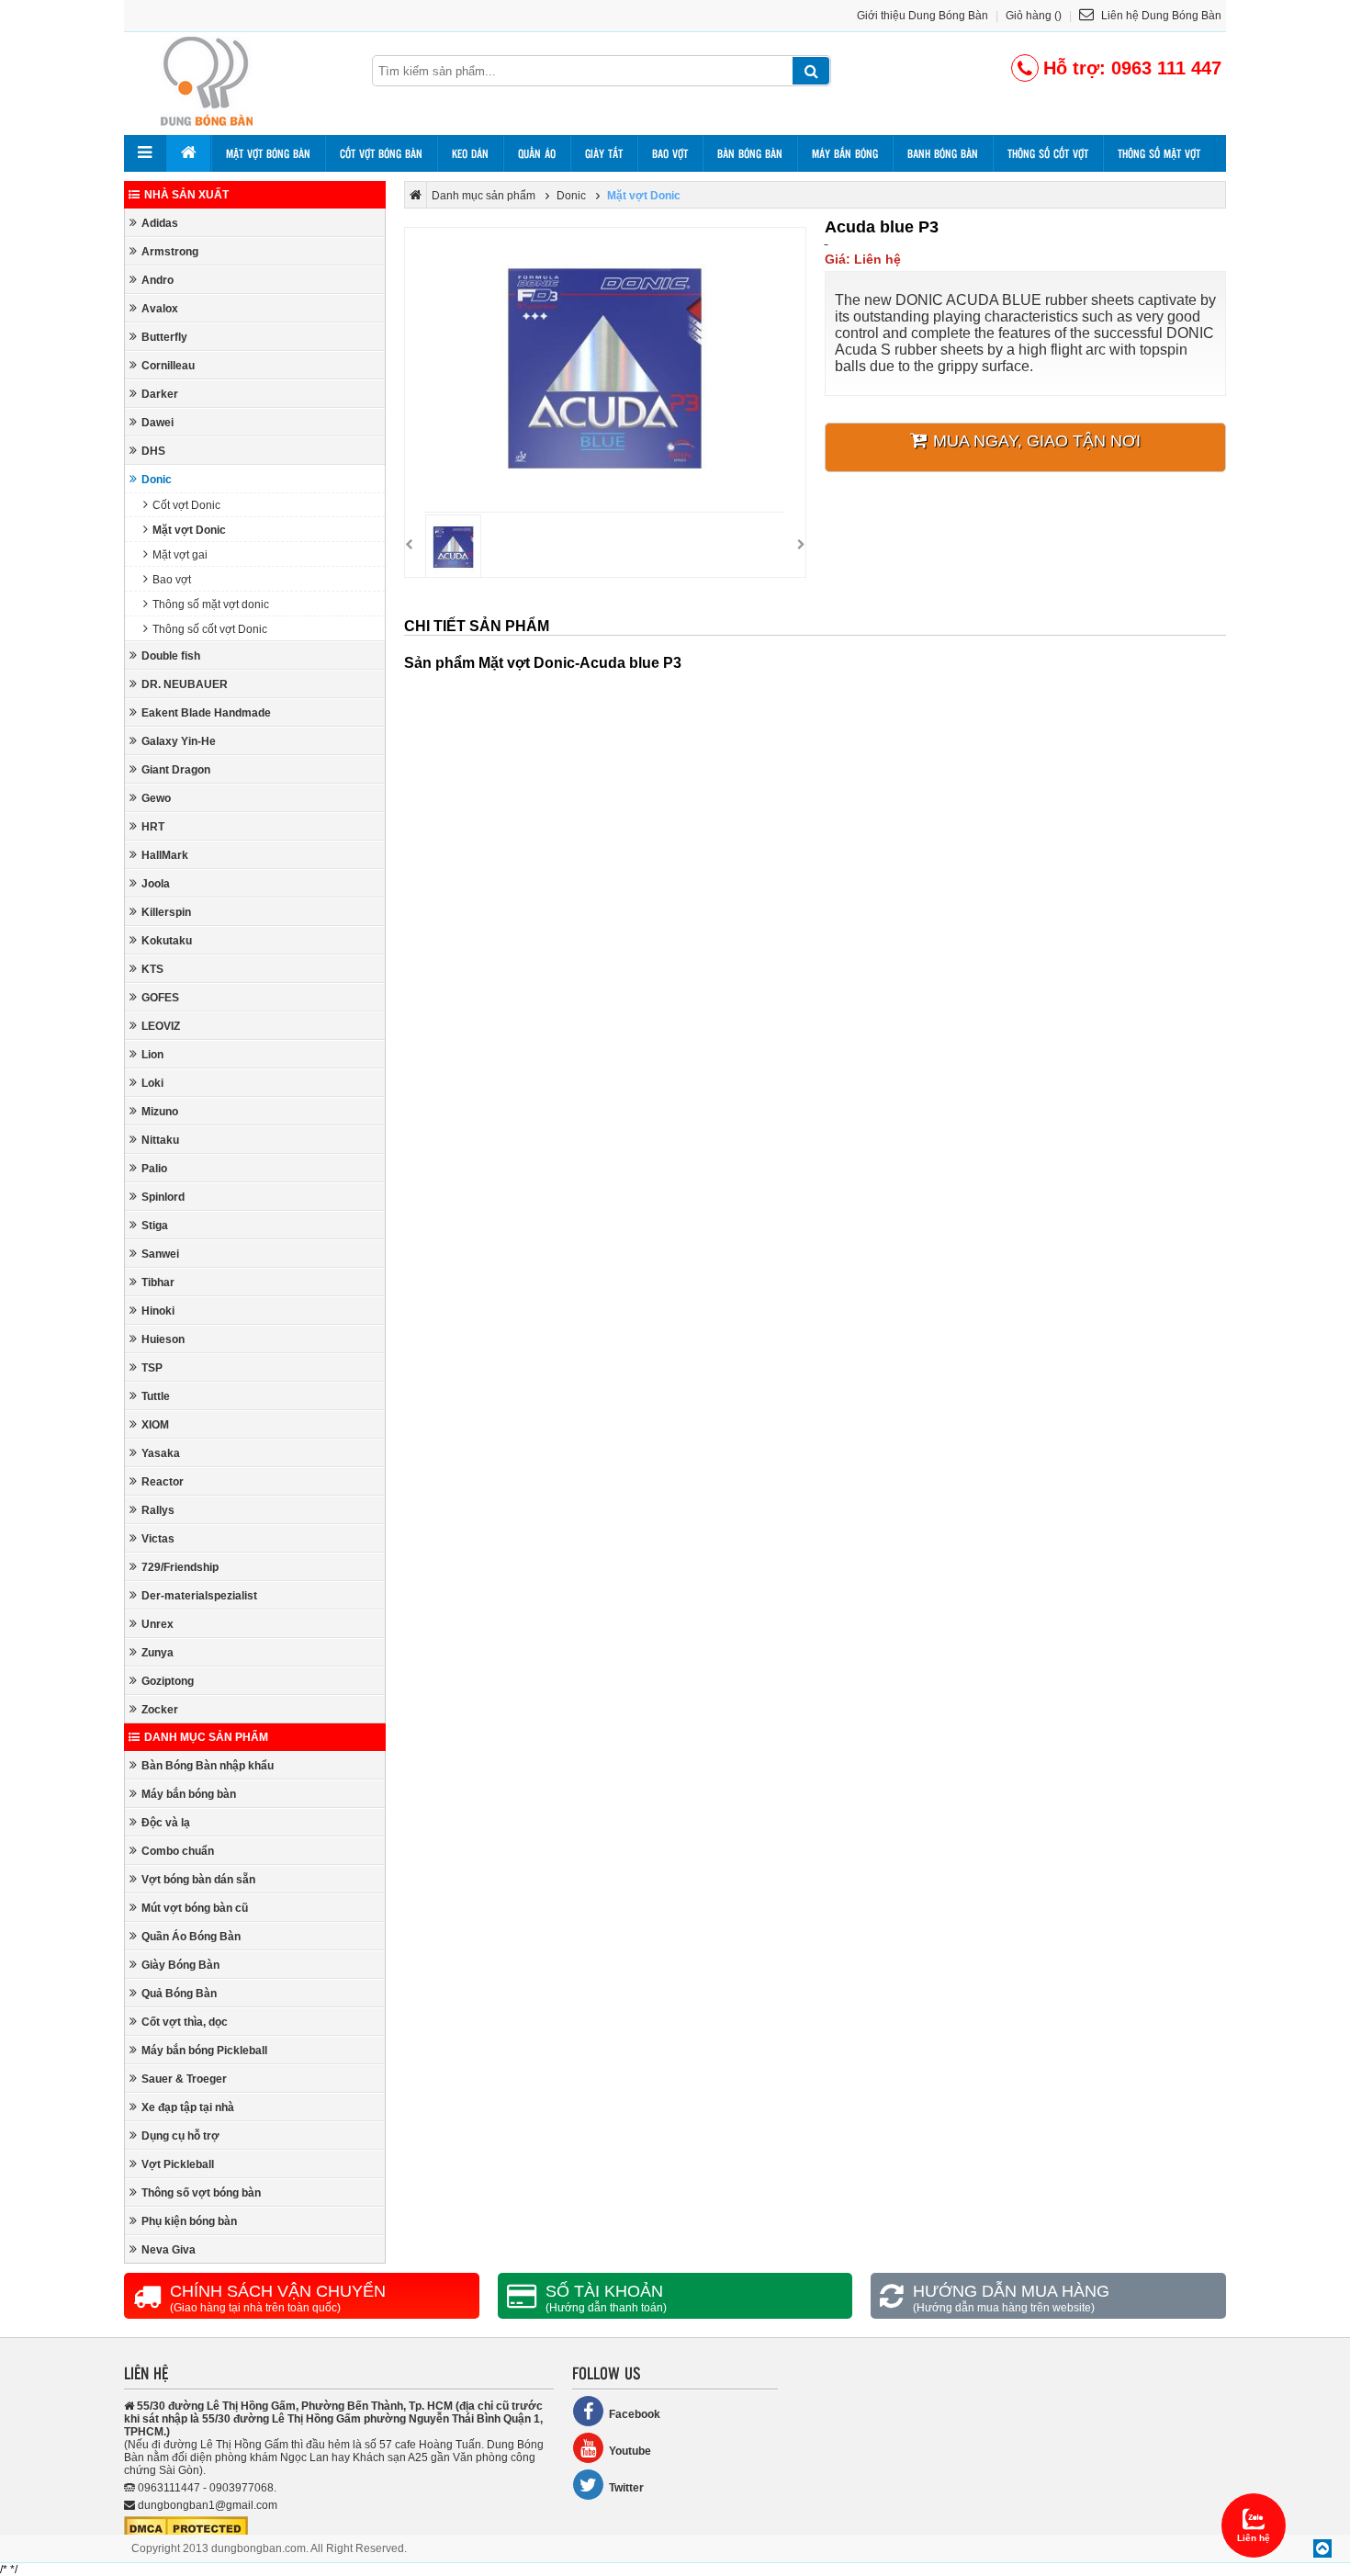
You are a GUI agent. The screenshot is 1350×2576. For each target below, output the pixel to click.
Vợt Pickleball (178, 2164)
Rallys (158, 1510)
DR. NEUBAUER (185, 684)
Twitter (626, 2488)
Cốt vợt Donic (186, 505)
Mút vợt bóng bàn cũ (195, 1908)
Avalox (160, 309)
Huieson (163, 1339)
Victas (158, 1539)
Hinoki (158, 1311)
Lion (152, 1055)
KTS (152, 969)
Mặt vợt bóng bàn (268, 153)
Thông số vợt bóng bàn (201, 2193)
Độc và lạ (166, 1823)
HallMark (165, 855)
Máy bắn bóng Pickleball (204, 2051)
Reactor (163, 1482)
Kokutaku (167, 941)
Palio (154, 1169)
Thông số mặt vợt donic (211, 604)
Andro (157, 280)
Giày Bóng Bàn (180, 1965)
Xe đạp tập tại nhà (188, 2107)
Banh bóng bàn (943, 153)
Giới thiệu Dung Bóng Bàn (922, 16)
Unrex (157, 1624)
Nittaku (160, 1140)
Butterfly (164, 337)
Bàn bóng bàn (750, 153)
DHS (153, 451)
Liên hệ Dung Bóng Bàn (1160, 16)
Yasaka (161, 1453)
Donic (157, 480)
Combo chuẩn (178, 1851)
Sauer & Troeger (184, 2079)
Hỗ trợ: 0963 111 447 (1132, 68)
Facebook (635, 2414)
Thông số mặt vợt (1159, 153)
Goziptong (168, 1681)
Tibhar (158, 1282)
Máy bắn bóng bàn (189, 1794)
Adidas (160, 223)
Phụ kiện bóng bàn (189, 2221)
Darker (160, 394)
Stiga (155, 1226)
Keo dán (470, 153)
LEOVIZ (161, 1026)
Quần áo (537, 153)
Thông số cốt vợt (1048, 153)
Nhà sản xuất (186, 195)
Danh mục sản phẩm (206, 1737)
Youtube (630, 2451)
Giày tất (604, 153)
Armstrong (170, 252)
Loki (152, 1083)
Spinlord (163, 1197)
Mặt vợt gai (180, 555)
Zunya (157, 1653)
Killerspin (166, 912)
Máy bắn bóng (845, 153)
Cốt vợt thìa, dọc (185, 2022)
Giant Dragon (176, 770)
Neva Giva (169, 2250)
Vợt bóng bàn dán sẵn (198, 1880)
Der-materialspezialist (199, 1596)
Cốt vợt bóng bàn (381, 153)
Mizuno (160, 1112)
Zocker (160, 1710)
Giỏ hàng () (1034, 16)
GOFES (160, 998)
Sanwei (160, 1254)
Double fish (171, 656)
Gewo (156, 798)
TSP (152, 1368)
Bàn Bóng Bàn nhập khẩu (208, 1766)
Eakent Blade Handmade (206, 713)
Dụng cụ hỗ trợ (180, 2136)
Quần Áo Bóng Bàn (191, 1937)
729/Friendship (180, 1567)
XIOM (155, 1425)
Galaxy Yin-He (179, 741)
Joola (156, 884)
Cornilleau (168, 366)
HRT (153, 827)
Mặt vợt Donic (189, 530)
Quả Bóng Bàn (179, 1994)
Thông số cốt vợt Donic (210, 629)
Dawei (157, 423)
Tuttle (156, 1396)
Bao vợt (670, 153)
